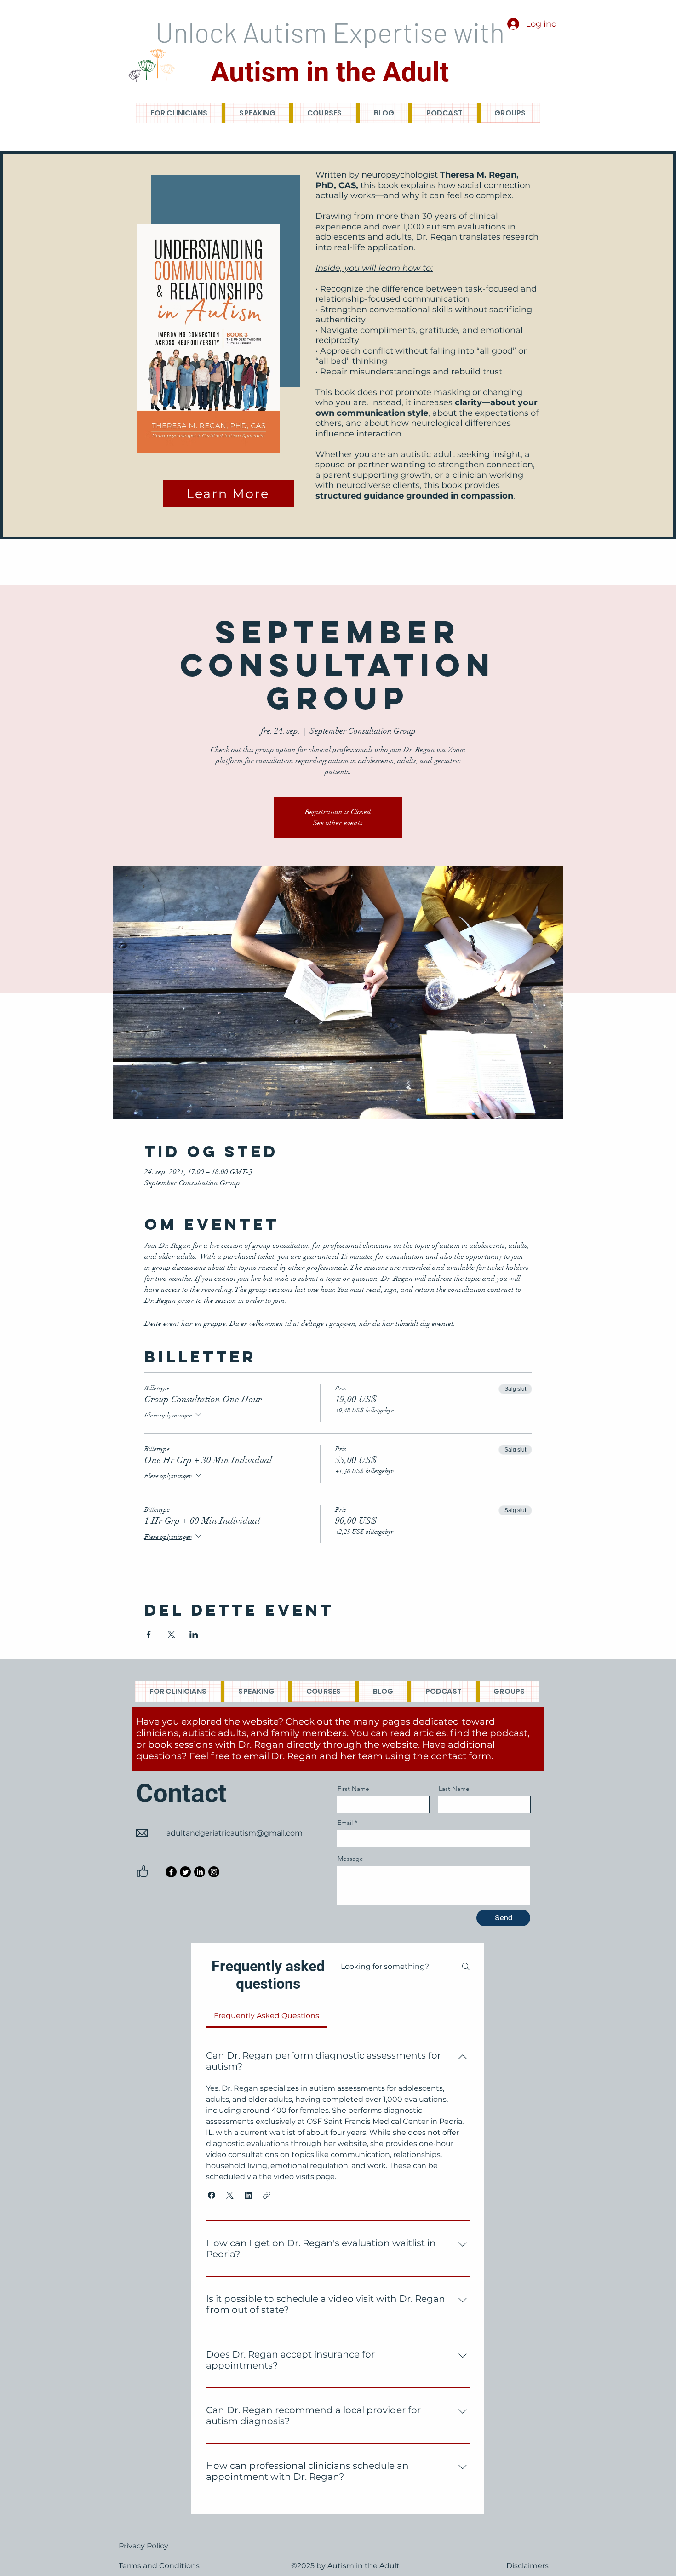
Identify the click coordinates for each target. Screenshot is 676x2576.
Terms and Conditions (159, 2566)
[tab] (266, 2016)
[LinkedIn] (200, 1872)
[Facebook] (171, 1872)
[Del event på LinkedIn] (194, 1635)
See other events (338, 823)
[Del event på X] (171, 1635)
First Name (353, 1789)
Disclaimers (527, 2566)
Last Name (454, 1789)
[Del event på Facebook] (149, 1635)
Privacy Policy (143, 2546)
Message (350, 1859)
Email (345, 1823)
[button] (212, 2195)
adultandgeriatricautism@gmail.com (235, 1833)
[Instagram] (214, 1872)
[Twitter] (185, 1872)
